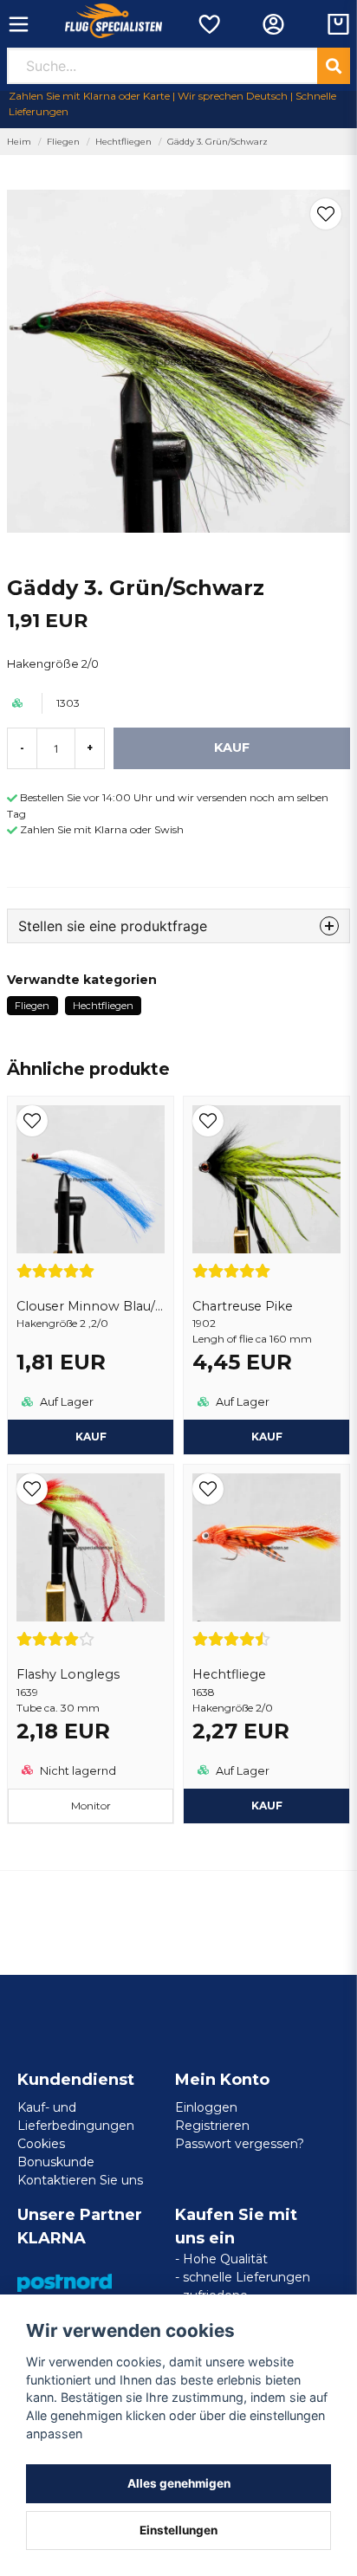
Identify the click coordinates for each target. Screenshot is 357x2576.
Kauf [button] (91, 1437)
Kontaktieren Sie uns (80, 2180)
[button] (326, 214)
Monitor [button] (91, 1806)
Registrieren (212, 2126)
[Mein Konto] (273, 24)
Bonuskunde (56, 2162)
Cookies (41, 2144)
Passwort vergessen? (240, 2144)
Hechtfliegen (123, 142)
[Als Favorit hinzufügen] (208, 24)
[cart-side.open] (338, 24)
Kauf (267, 1437)
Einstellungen (178, 2530)
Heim (19, 142)
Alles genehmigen (179, 2483)
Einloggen (206, 2107)
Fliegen (63, 142)
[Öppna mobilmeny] (19, 24)
